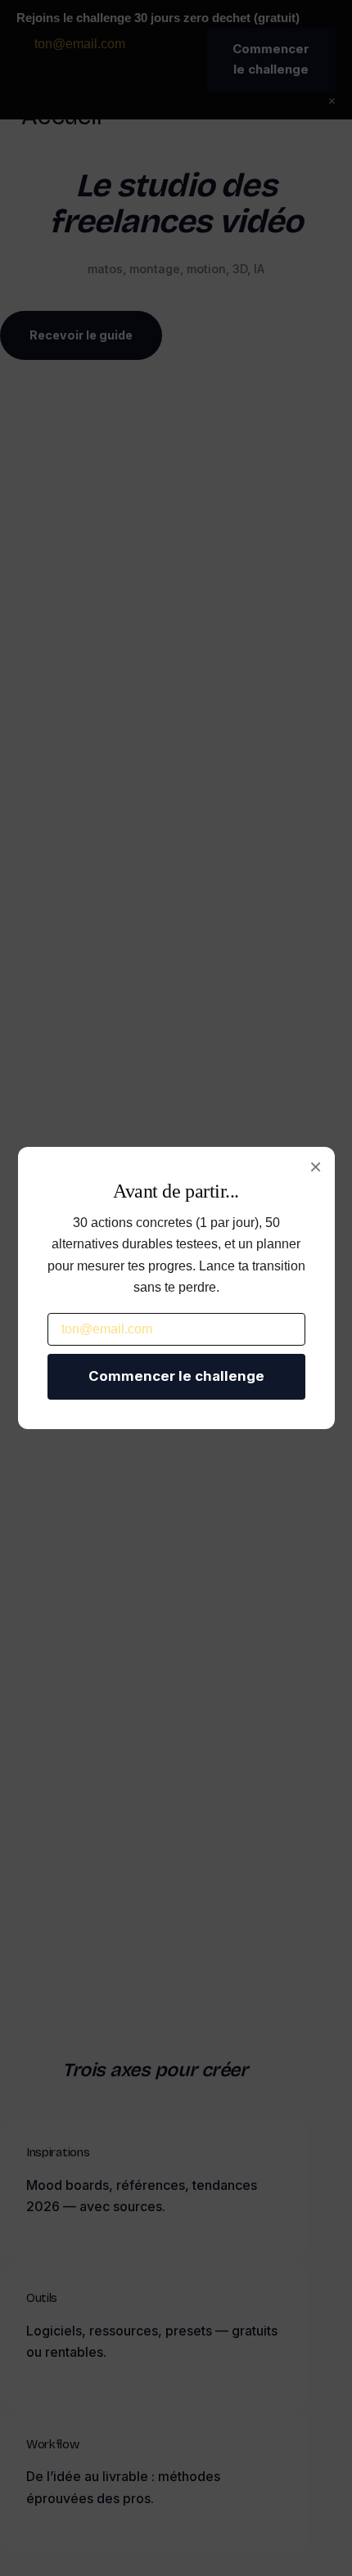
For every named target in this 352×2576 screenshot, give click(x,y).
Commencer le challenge (176, 1376)
